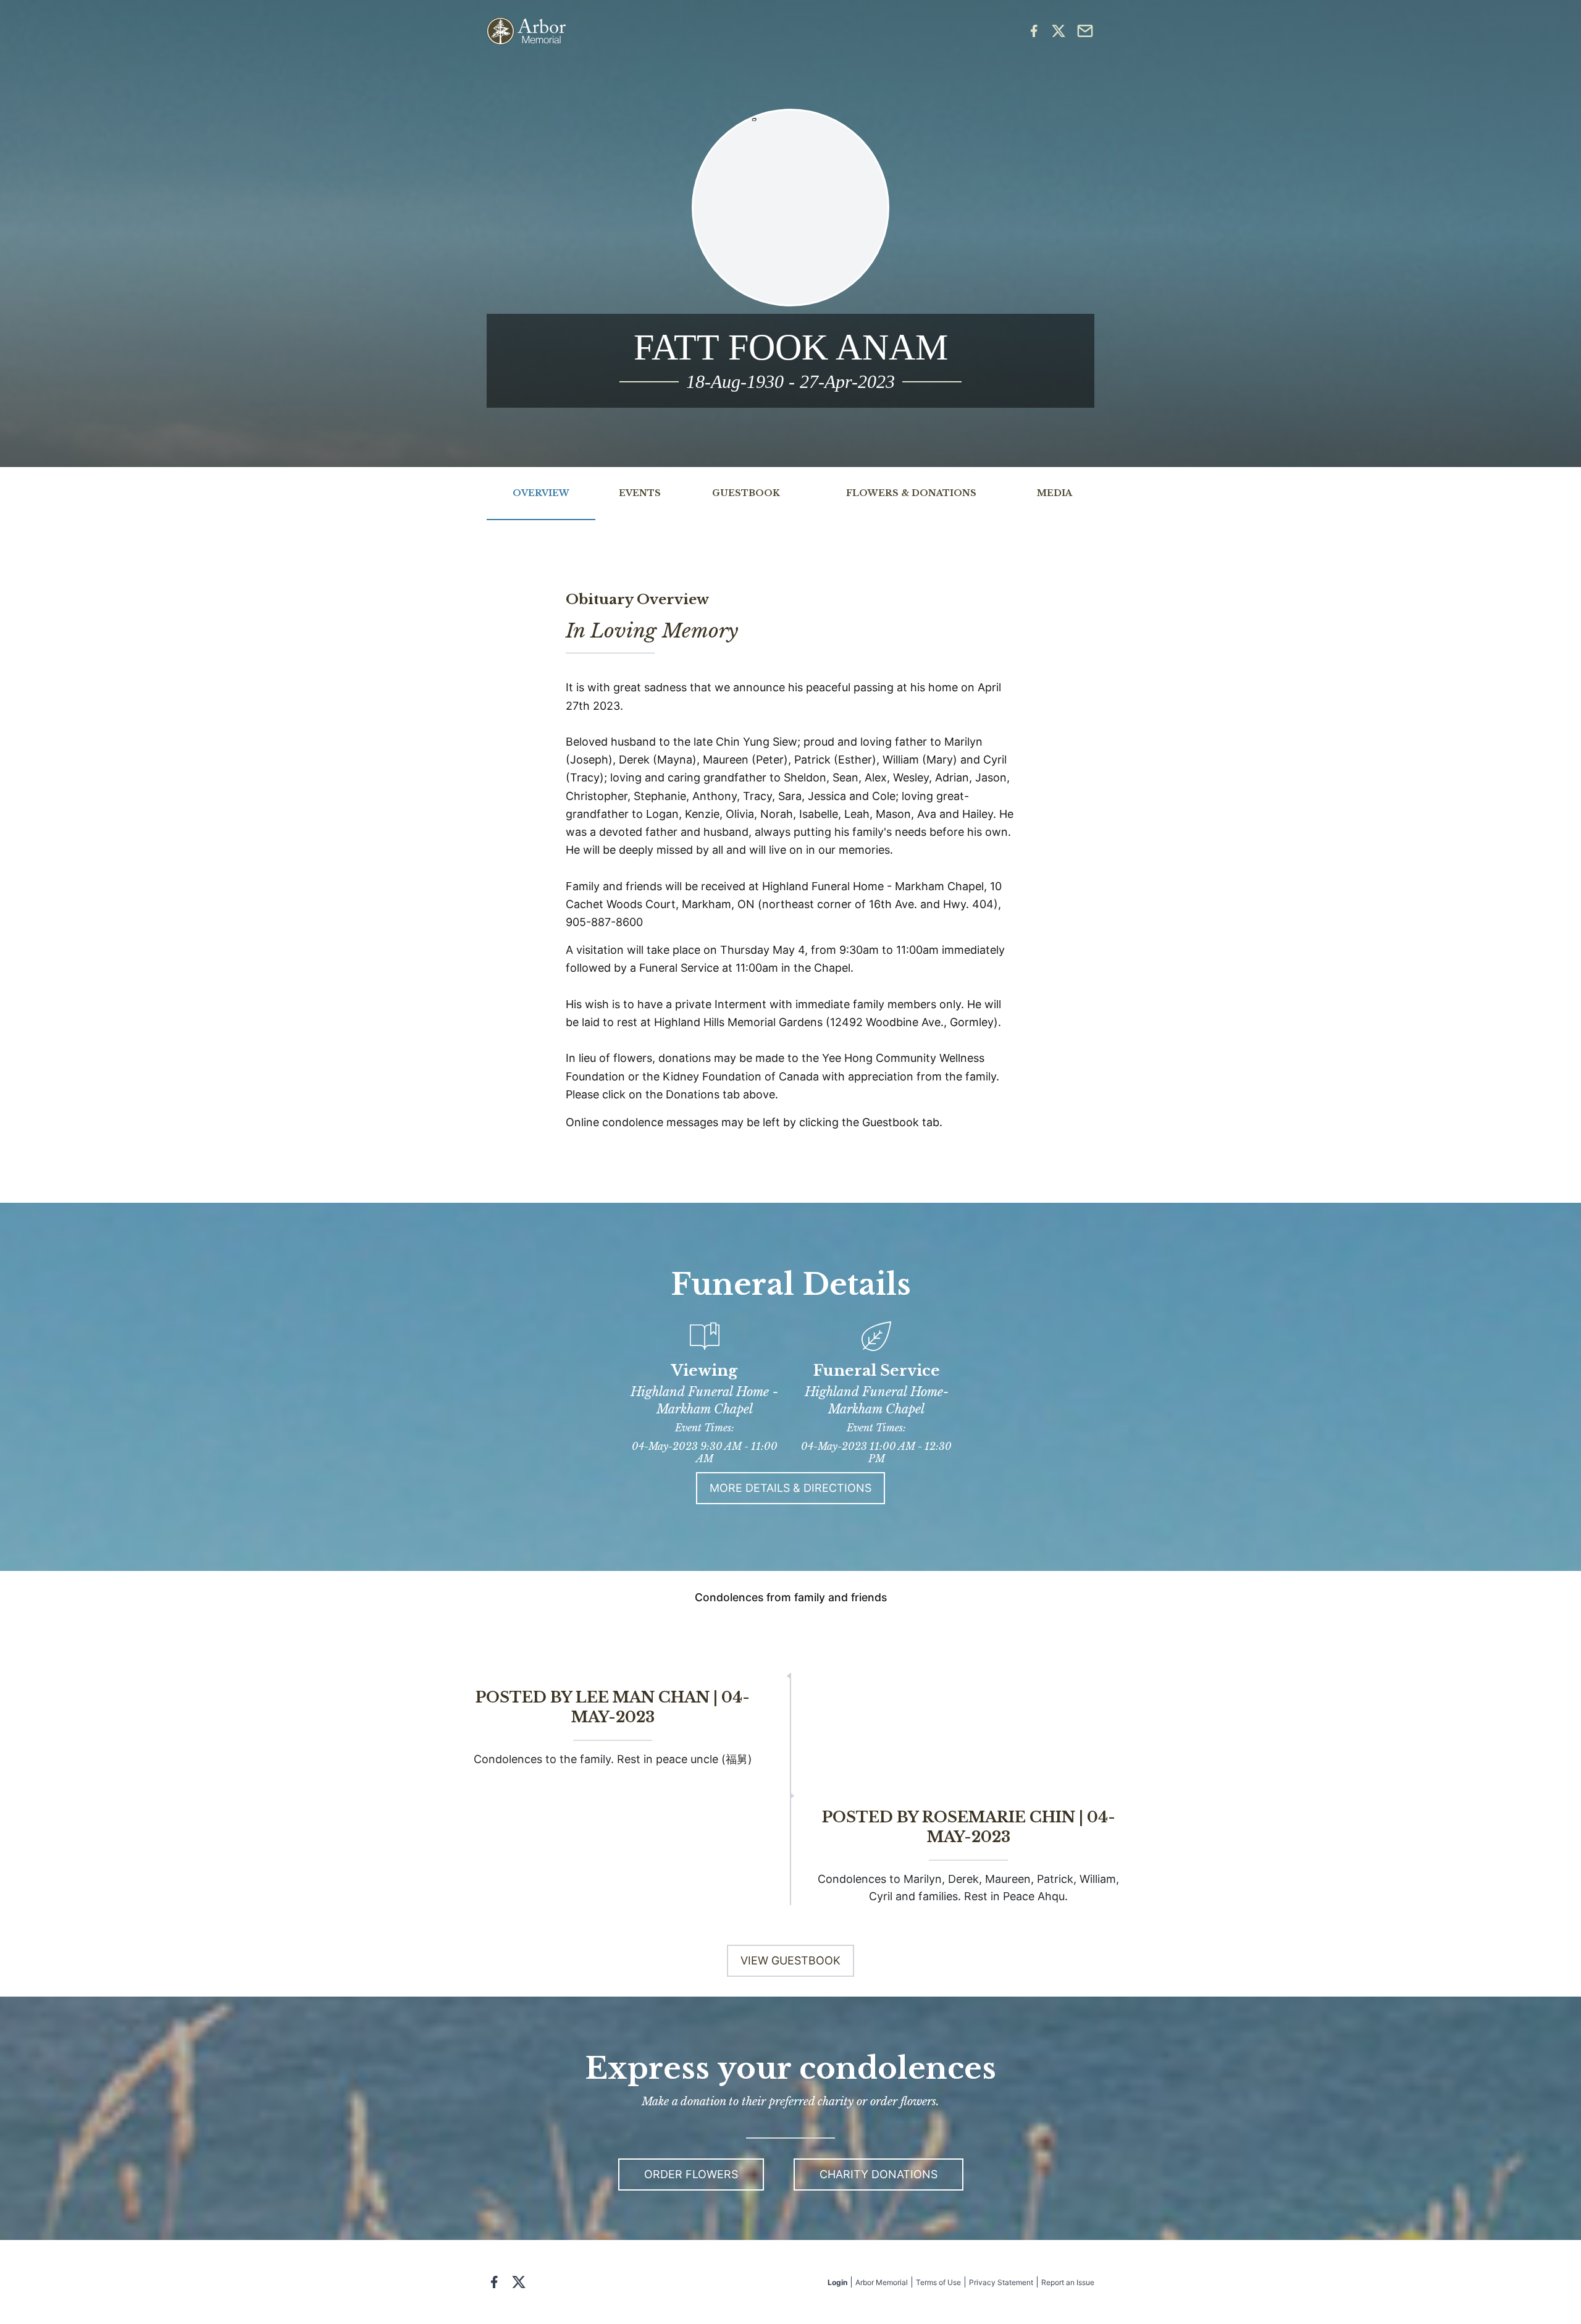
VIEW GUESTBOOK (790, 1960)
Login (837, 2282)
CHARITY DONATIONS (879, 2174)
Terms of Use (938, 2282)
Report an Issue (1068, 2282)
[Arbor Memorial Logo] (526, 31)
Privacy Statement (1001, 2282)
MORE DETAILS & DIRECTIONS (790, 1488)
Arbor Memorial (882, 2282)
